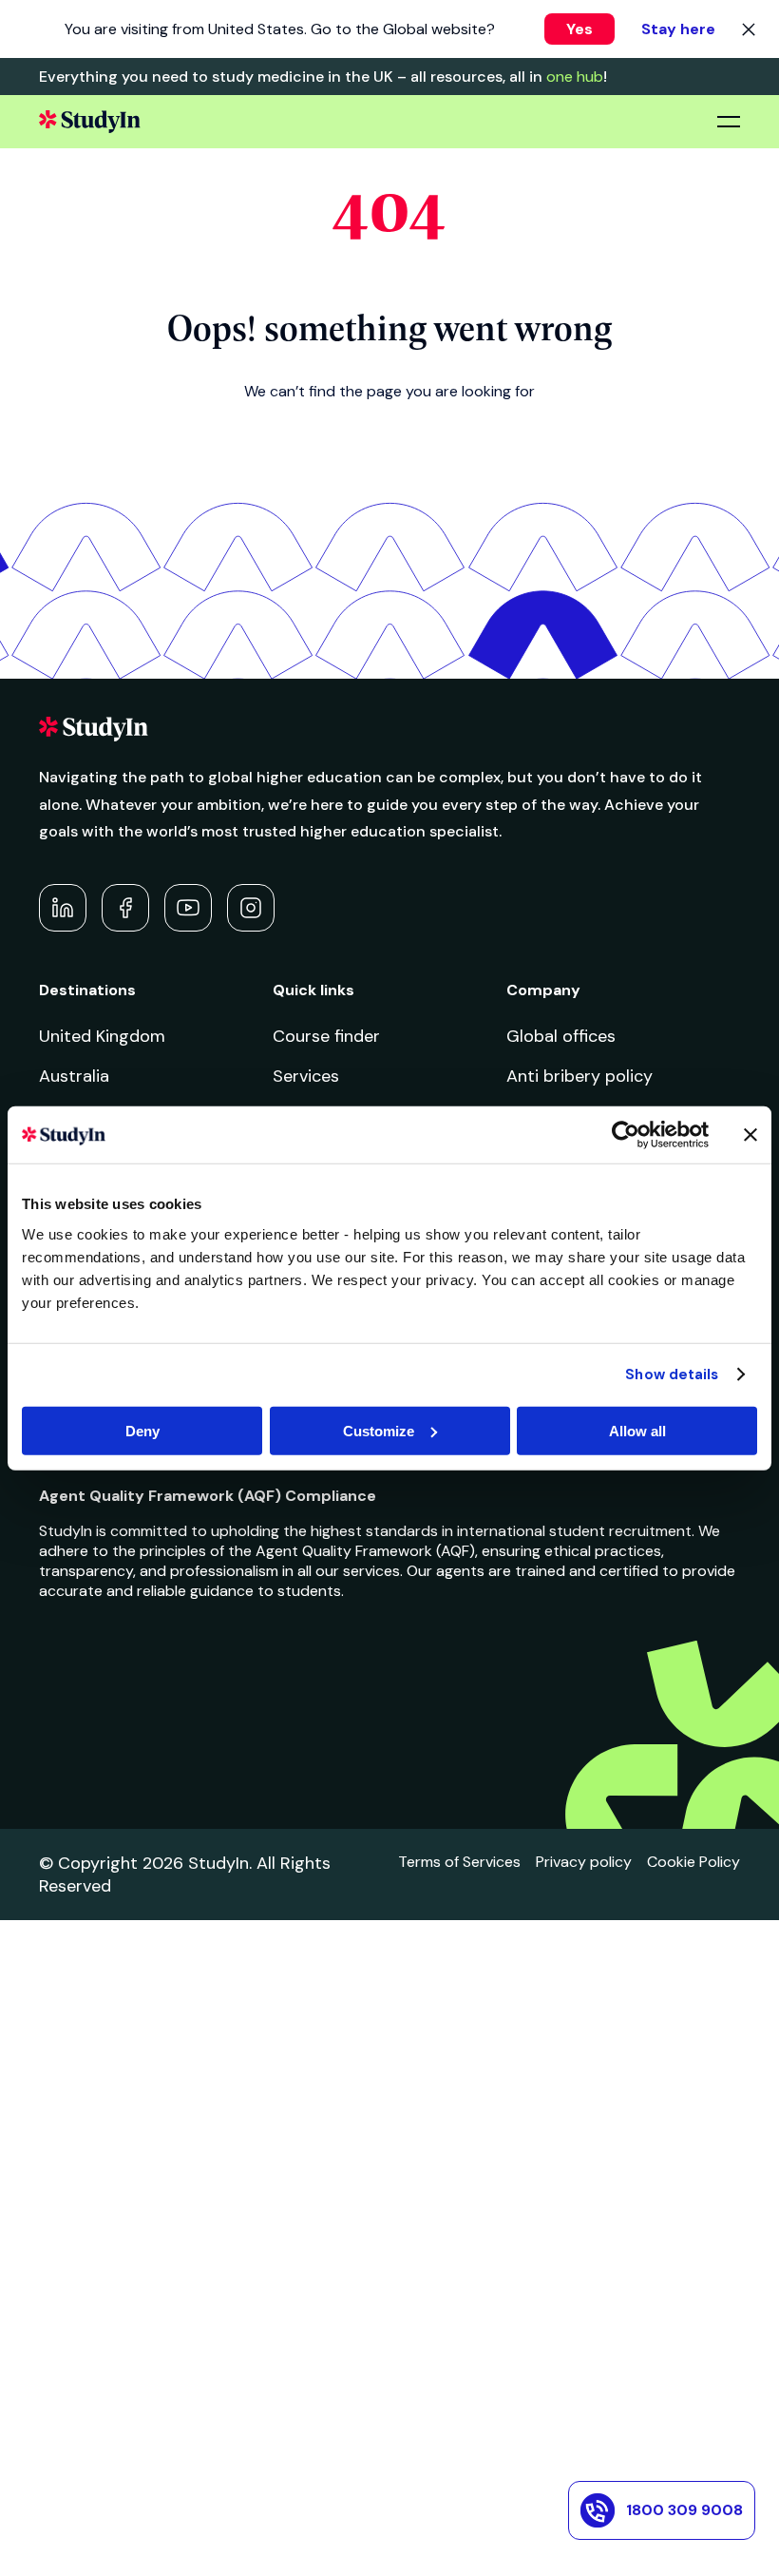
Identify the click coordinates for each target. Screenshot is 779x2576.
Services (306, 1076)
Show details (672, 1375)
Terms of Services (459, 1862)
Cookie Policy (693, 1862)
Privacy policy (584, 1862)
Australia (74, 1076)
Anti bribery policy (579, 1076)
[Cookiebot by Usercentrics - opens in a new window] (626, 1135)
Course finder (326, 1036)
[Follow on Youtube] (188, 908)
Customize (379, 1430)
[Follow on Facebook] (125, 908)
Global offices (561, 1036)
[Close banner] (750, 1135)
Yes (579, 29)
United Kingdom (102, 1036)
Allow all (637, 1430)
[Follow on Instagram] (251, 908)
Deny (142, 1430)
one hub (575, 77)
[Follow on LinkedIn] (63, 908)
